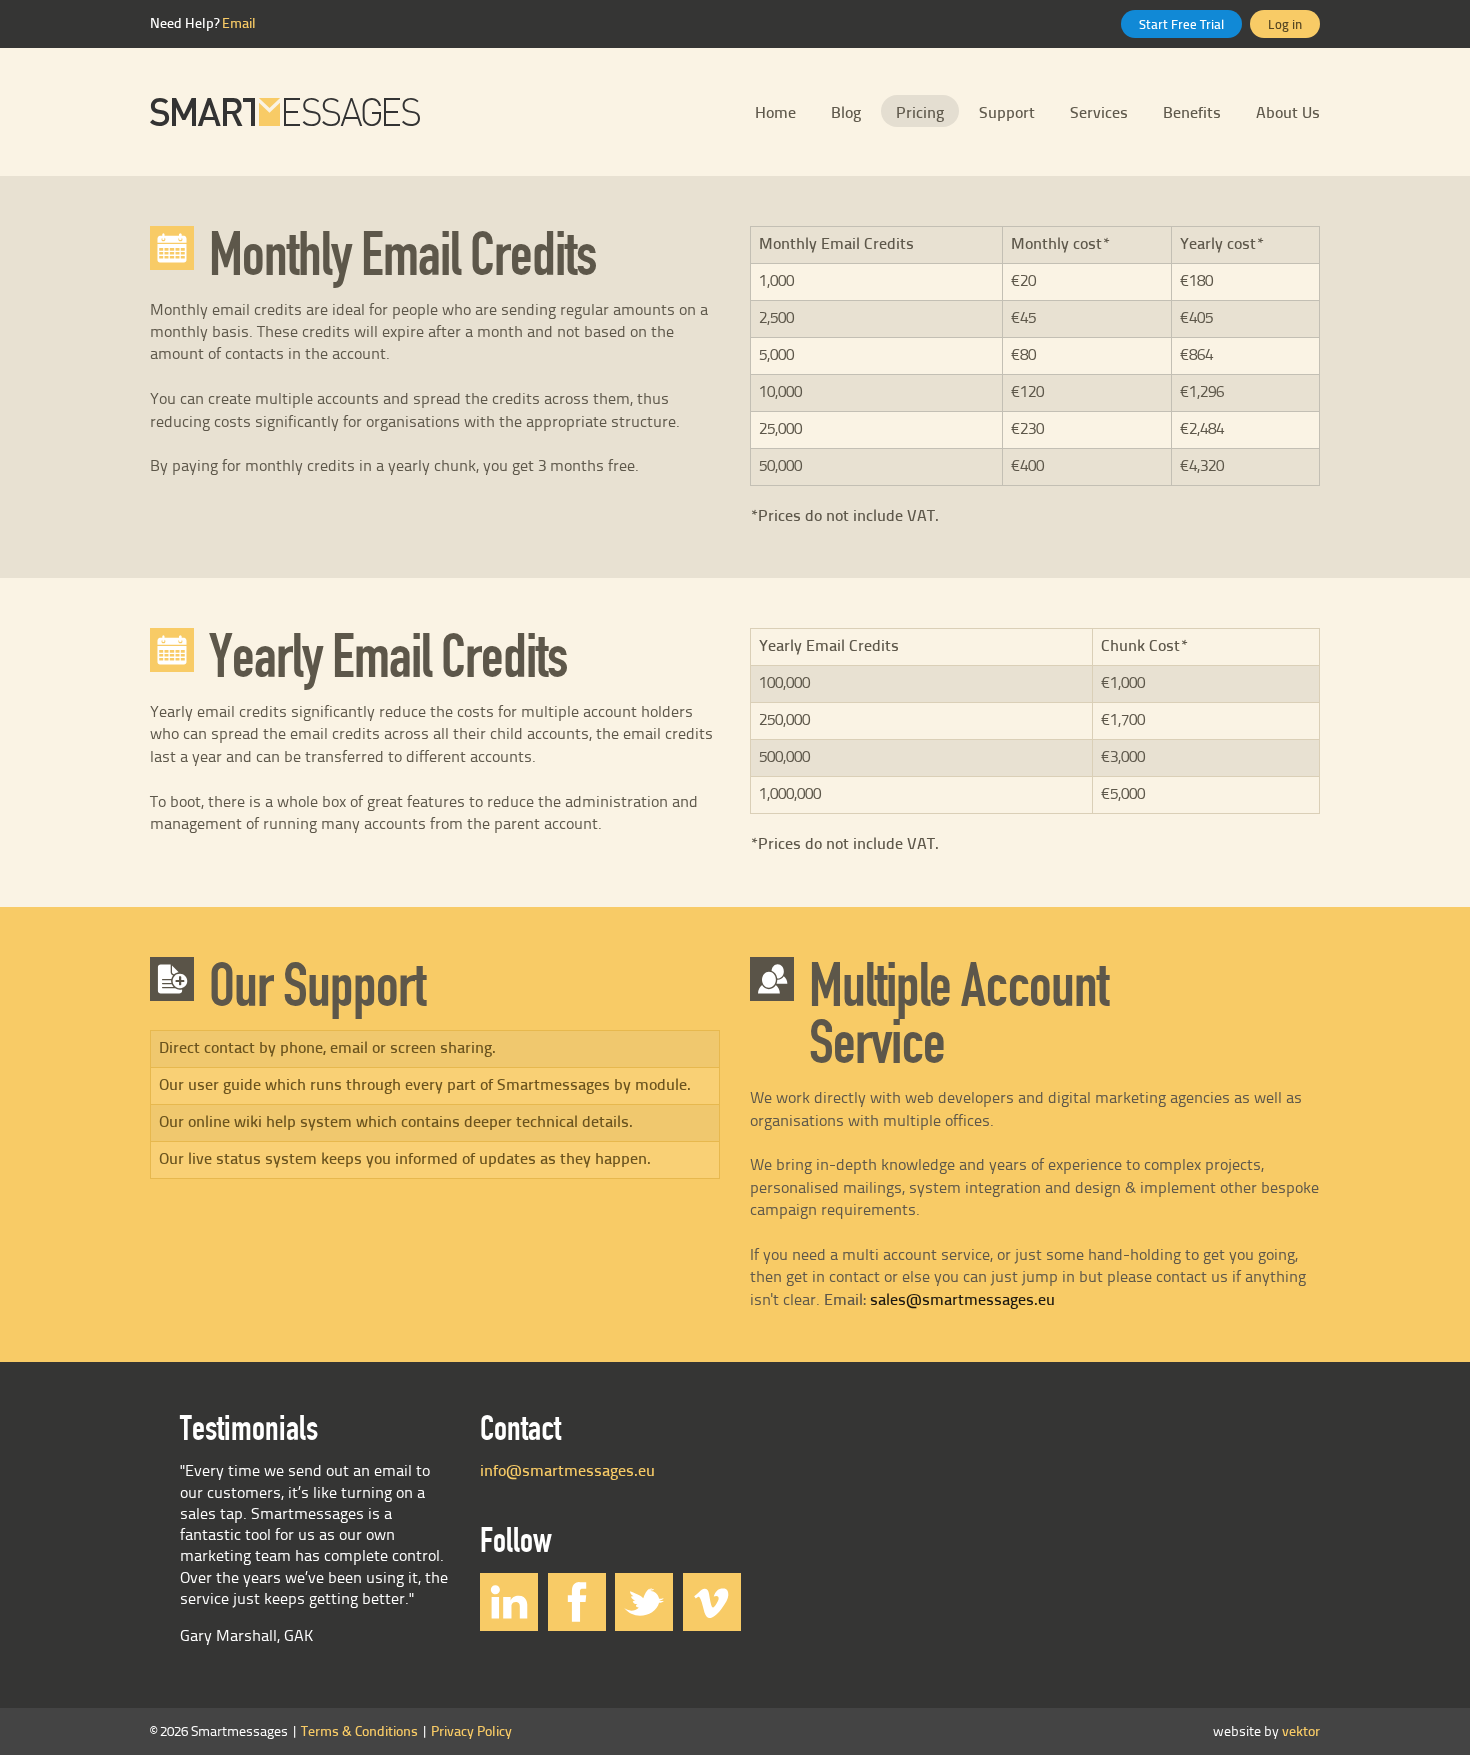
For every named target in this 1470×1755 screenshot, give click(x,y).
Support (1007, 113)
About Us (1288, 113)
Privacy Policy (471, 1732)
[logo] (285, 112)
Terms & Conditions (359, 1732)
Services (1099, 113)
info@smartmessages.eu (567, 1471)
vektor (1301, 1732)
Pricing (920, 113)
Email (239, 24)
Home (775, 113)
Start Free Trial (1181, 25)
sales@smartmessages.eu (962, 1300)
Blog (846, 113)
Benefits (1192, 113)
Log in (1285, 25)
